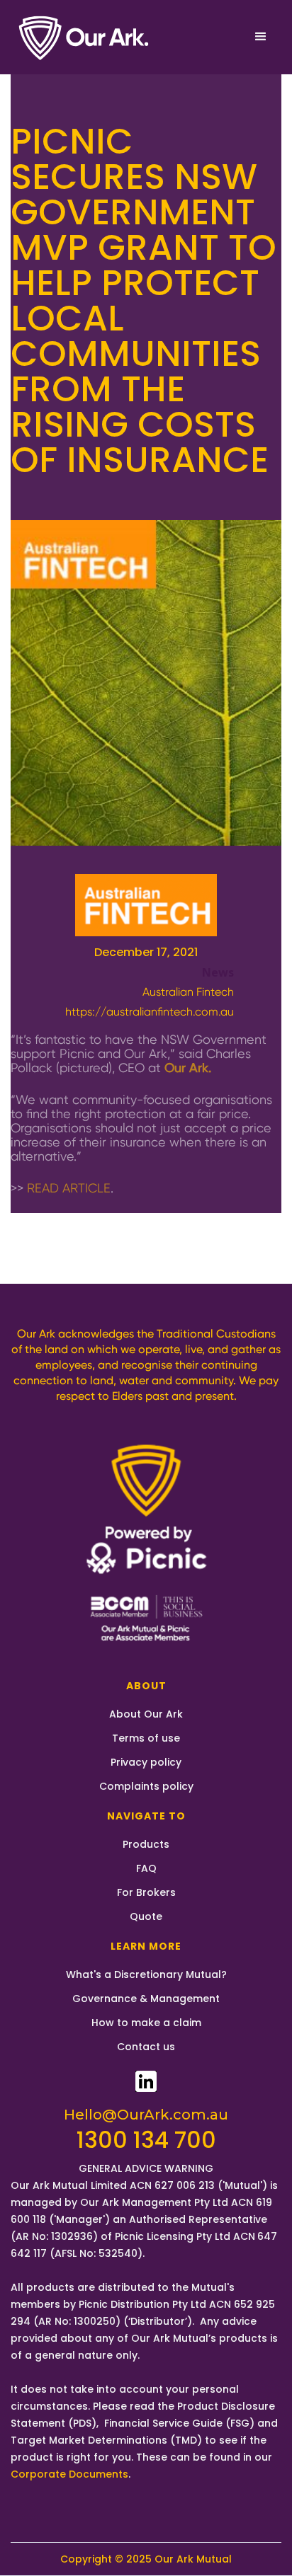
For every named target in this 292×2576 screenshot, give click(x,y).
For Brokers (146, 1892)
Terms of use (146, 1738)
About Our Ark (146, 1714)
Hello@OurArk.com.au (146, 2115)
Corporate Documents (69, 2474)
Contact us (146, 2047)
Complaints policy (146, 1786)
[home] (85, 37)
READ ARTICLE (69, 1188)
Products (146, 1844)
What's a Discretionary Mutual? (146, 1974)
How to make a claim (146, 2023)
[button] (261, 37)
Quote (146, 1916)
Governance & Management (146, 1999)
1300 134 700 (146, 2140)
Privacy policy (146, 1762)
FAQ (146, 1868)
